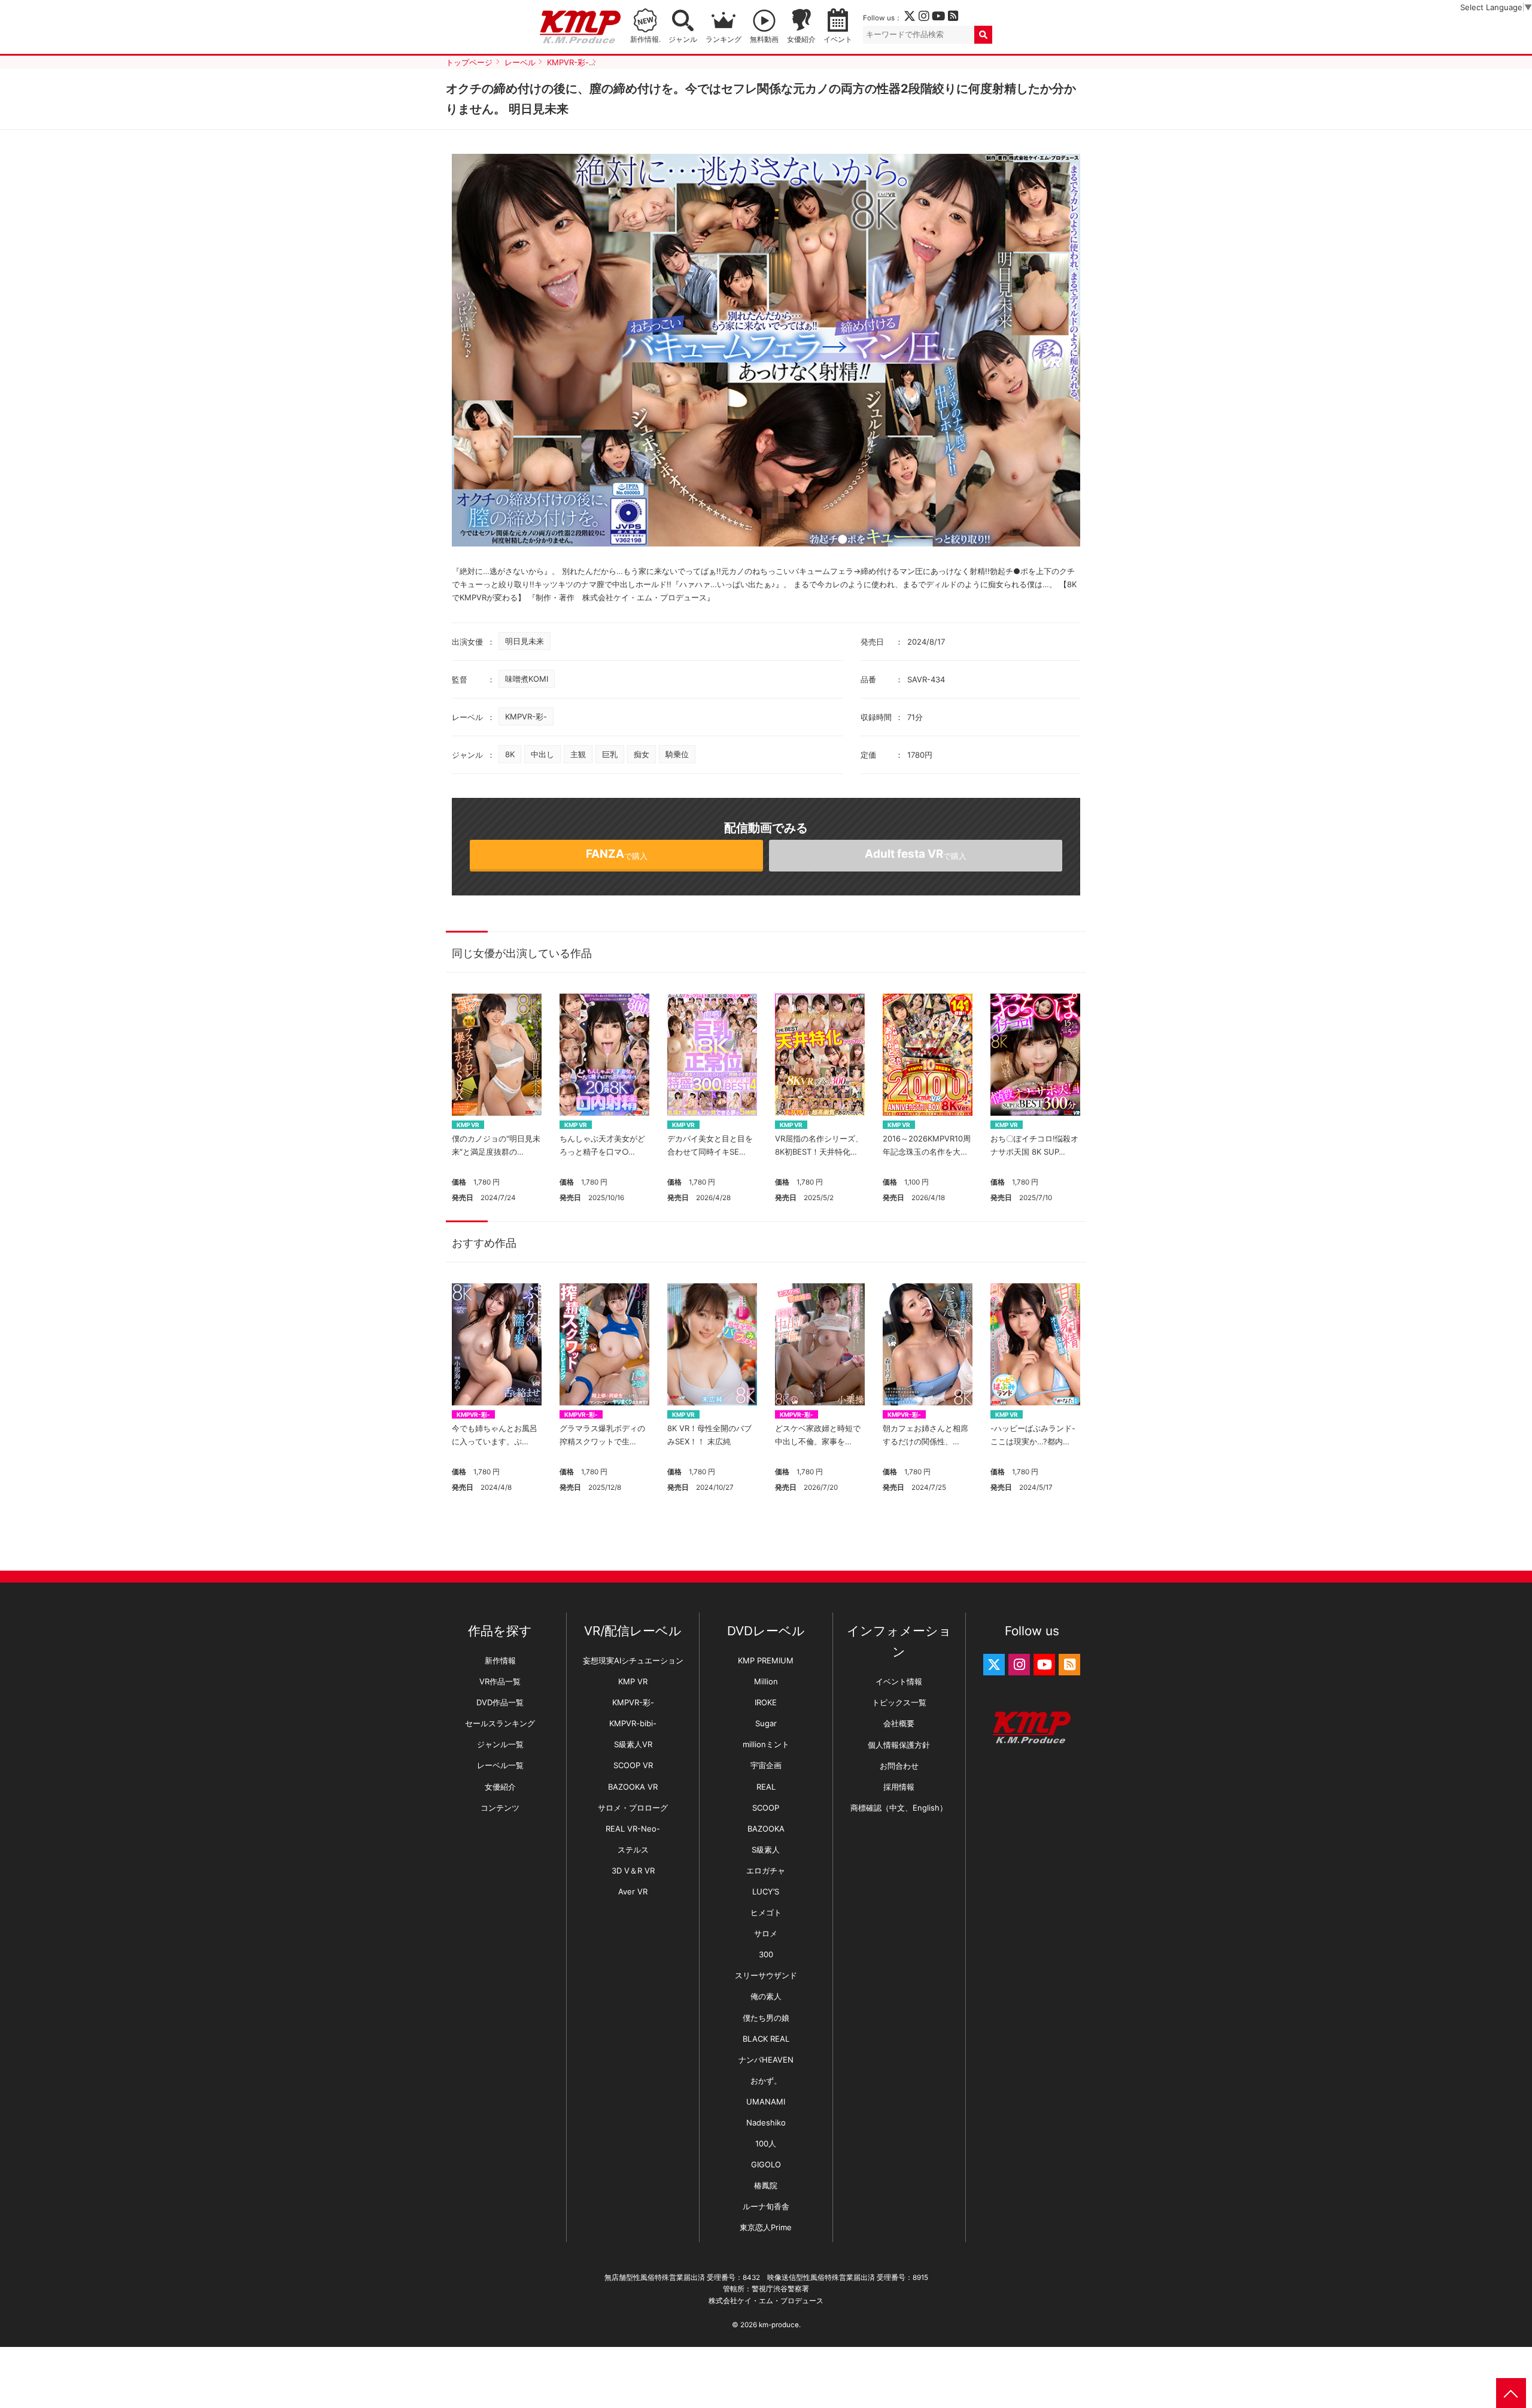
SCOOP (766, 1808)
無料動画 (764, 40)
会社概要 (899, 1723)
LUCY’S (766, 1891)
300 (766, 1954)
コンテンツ (500, 1808)
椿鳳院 (766, 2185)
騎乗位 (677, 754)
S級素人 (766, 1850)
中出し (542, 754)
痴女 (642, 754)
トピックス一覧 (899, 1702)
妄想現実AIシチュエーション (633, 1660)
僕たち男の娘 (766, 2018)
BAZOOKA (766, 1829)
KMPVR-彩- (526, 716)
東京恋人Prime (766, 2227)
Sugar (766, 1723)
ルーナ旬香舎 (766, 2206)
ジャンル (683, 40)
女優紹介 (801, 40)
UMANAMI (766, 2102)
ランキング (724, 40)
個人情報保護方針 (899, 1745)
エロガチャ (766, 1870)
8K (510, 754)
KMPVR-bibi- (633, 1723)
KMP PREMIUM (766, 1660)
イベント (838, 40)
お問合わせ (899, 1766)
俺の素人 (766, 1996)
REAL (766, 1787)
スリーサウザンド (766, 1975)
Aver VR (633, 1891)
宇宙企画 (766, 1765)
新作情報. (645, 40)
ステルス (633, 1850)
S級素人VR (633, 1744)
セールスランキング (500, 1723)
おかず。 (766, 2081)
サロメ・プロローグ (633, 1808)
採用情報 (899, 1787)
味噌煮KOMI (527, 679)
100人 (766, 2143)
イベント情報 (899, 1681)
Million (766, 1681)
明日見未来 (525, 641)
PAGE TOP (1511, 2393)
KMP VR (468, 1125)
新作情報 (500, 1660)
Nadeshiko (766, 2122)
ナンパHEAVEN (766, 2060)
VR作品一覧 (500, 1681)
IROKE (766, 1702)
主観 (578, 754)
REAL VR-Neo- (633, 1829)
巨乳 (610, 754)
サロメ (766, 1933)
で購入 (617, 854)
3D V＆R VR (633, 1870)
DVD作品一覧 (500, 1702)
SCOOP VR (633, 1765)
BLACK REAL (766, 2039)
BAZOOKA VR (633, 1787)
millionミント (766, 1744)
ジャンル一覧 (500, 1744)
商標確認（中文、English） (899, 1808)
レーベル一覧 (500, 1765)
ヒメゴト (766, 1912)
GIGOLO (766, 2164)
